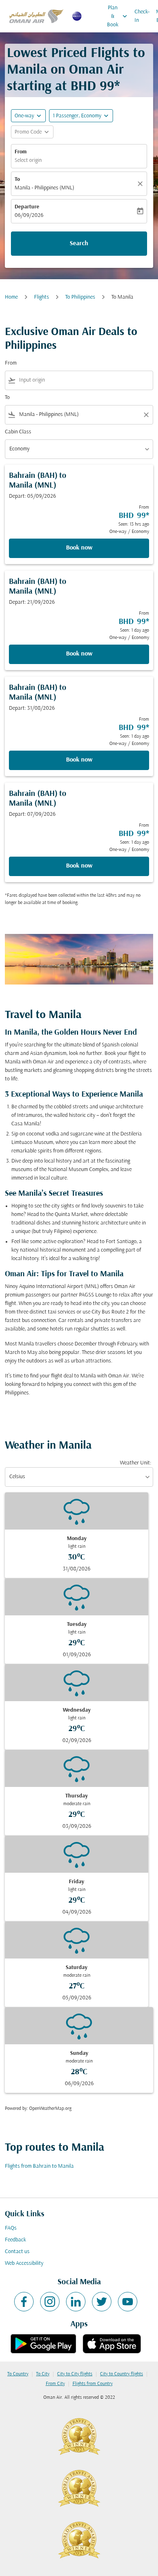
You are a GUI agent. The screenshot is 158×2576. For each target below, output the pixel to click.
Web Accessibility (24, 2263)
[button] (81, 116)
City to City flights (75, 2374)
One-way (24, 116)
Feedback (15, 2240)
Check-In (142, 16)
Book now (79, 548)
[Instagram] (50, 2302)
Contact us (17, 2252)
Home (11, 297)
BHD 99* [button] (95, 87)
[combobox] (84, 380)
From (21, 152)
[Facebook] (24, 2302)
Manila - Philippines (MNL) (44, 188)
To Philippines (80, 297)
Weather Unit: (136, 1463)
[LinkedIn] (76, 2302)
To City (43, 2374)
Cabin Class (18, 432)
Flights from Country (93, 2384)
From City (55, 2384)
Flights (42, 297)
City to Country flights (122, 2374)
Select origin (28, 160)
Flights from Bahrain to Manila (39, 2166)
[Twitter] (102, 2302)
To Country (18, 2374)
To (17, 179)
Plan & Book (118, 16)
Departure (27, 207)
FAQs (11, 2228)
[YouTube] (128, 2302)
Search (79, 244)
